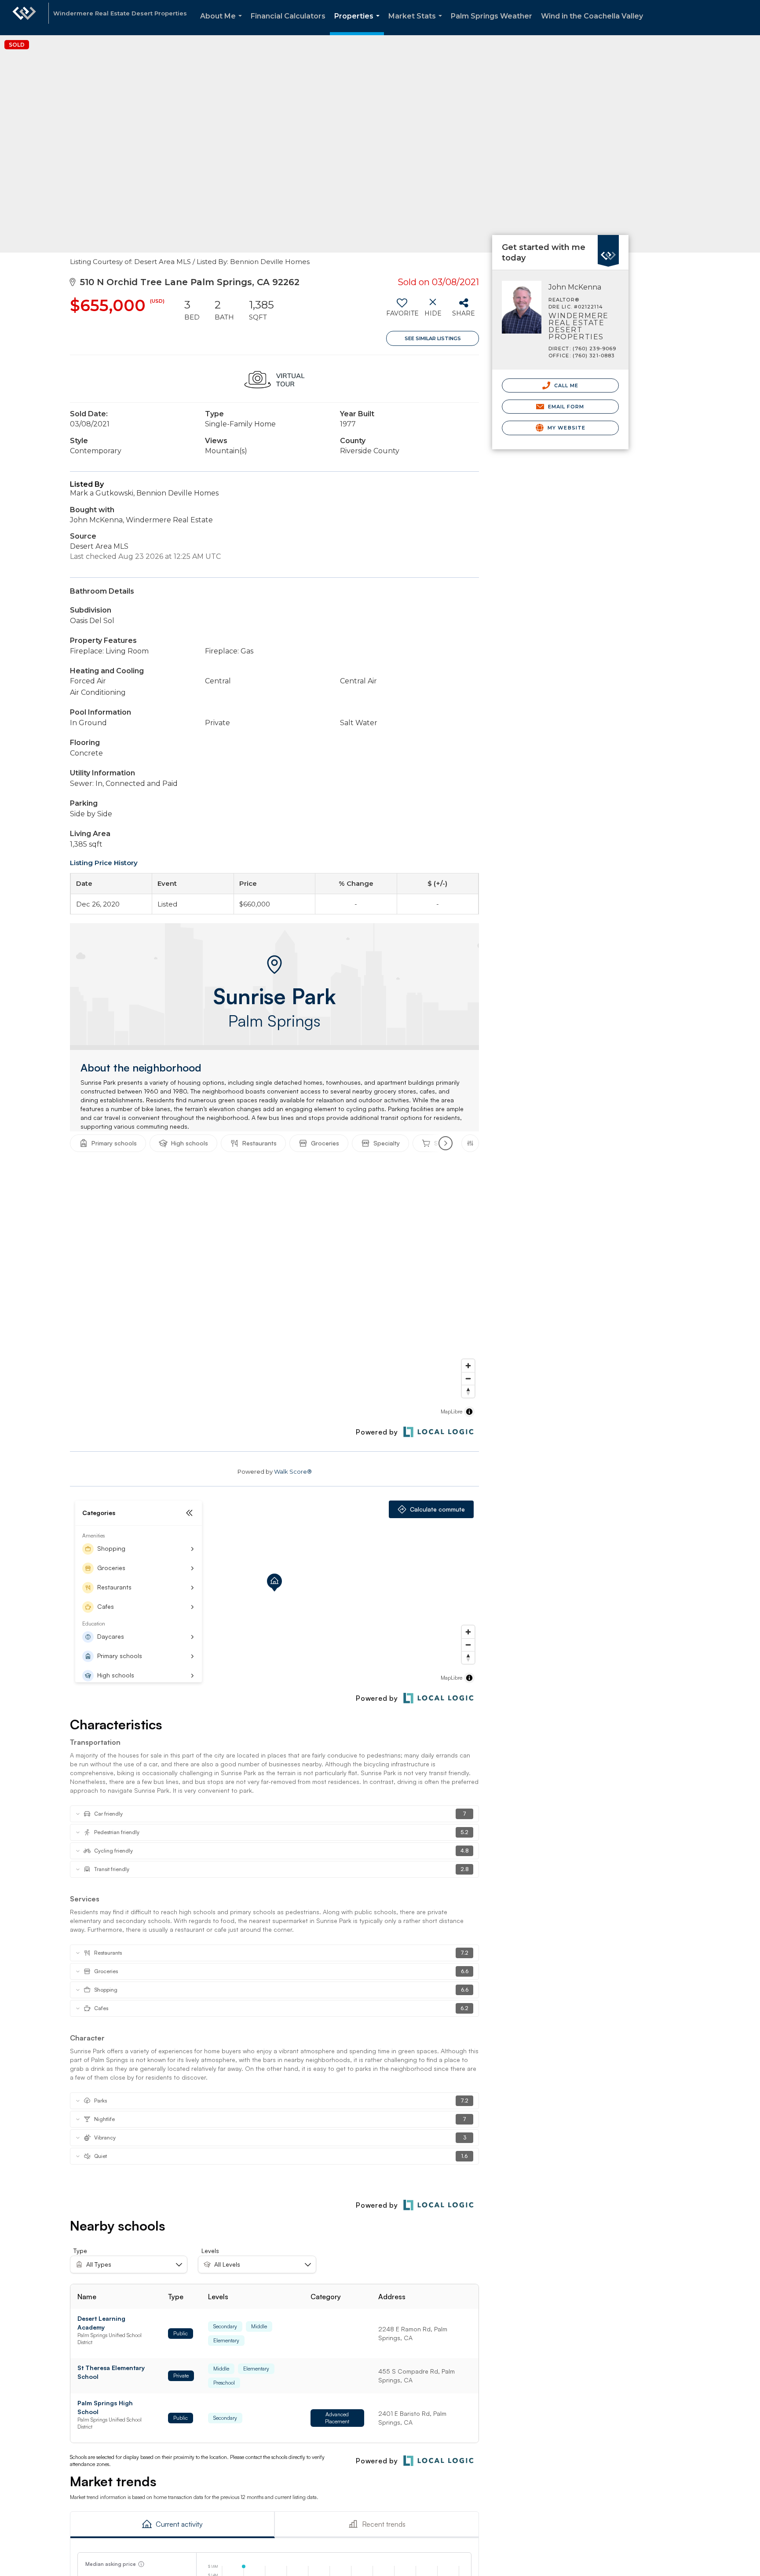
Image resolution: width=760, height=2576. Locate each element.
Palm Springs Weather (491, 16)
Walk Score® (293, 1471)
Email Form (565, 407)
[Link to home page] (24, 18)
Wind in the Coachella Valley (592, 16)
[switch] (402, 311)
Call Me (566, 385)
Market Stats (417, 24)
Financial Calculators (288, 16)
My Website (566, 428)
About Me (223, 24)
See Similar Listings (433, 338)
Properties (359, 24)
